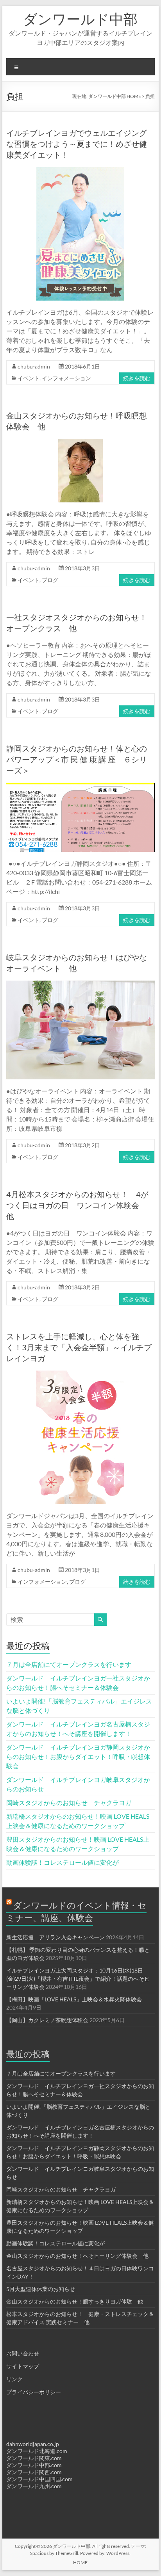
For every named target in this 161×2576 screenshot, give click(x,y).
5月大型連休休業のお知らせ (41, 2289)
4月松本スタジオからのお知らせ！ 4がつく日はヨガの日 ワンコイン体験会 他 (77, 1205)
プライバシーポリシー (34, 2392)
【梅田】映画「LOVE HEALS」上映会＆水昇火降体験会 (74, 1999)
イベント (29, 378)
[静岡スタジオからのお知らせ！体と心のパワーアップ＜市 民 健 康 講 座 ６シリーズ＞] (80, 786)
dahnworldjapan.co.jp (33, 2444)
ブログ (50, 580)
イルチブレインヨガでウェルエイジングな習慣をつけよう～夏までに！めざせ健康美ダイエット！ (77, 144)
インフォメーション (66, 378)
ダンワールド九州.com (34, 2486)
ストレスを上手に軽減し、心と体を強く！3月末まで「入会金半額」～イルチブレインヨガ (79, 1347)
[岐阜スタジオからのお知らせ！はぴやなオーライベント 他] (80, 984)
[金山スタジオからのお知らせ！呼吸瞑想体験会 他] (80, 442)
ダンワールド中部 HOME (115, 96)
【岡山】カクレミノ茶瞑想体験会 (47, 2020)
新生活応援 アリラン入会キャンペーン (55, 1937)
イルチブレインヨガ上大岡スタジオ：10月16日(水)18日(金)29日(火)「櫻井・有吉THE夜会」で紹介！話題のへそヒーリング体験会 (78, 1979)
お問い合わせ (23, 2353)
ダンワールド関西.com (34, 2472)
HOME (80, 2563)
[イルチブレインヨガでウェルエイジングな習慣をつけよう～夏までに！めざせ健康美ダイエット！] (80, 171)
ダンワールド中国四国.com (39, 2479)
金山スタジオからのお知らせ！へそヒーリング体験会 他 (77, 2256)
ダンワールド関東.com (34, 2458)
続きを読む (137, 378)
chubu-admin (34, 366)
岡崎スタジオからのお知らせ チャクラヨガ (69, 1802)
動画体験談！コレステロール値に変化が (63, 1862)
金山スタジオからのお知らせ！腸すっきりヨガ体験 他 (75, 2301)
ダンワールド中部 (80, 19)
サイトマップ (23, 2366)
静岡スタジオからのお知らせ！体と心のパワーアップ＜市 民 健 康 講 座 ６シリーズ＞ (77, 759)
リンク (14, 2379)
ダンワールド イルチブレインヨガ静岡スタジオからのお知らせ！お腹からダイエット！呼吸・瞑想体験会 (78, 1756)
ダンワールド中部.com (34, 2465)
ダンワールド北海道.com (37, 2451)
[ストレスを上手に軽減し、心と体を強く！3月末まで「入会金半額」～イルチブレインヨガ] (80, 1374)
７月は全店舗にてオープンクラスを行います (69, 1664)
